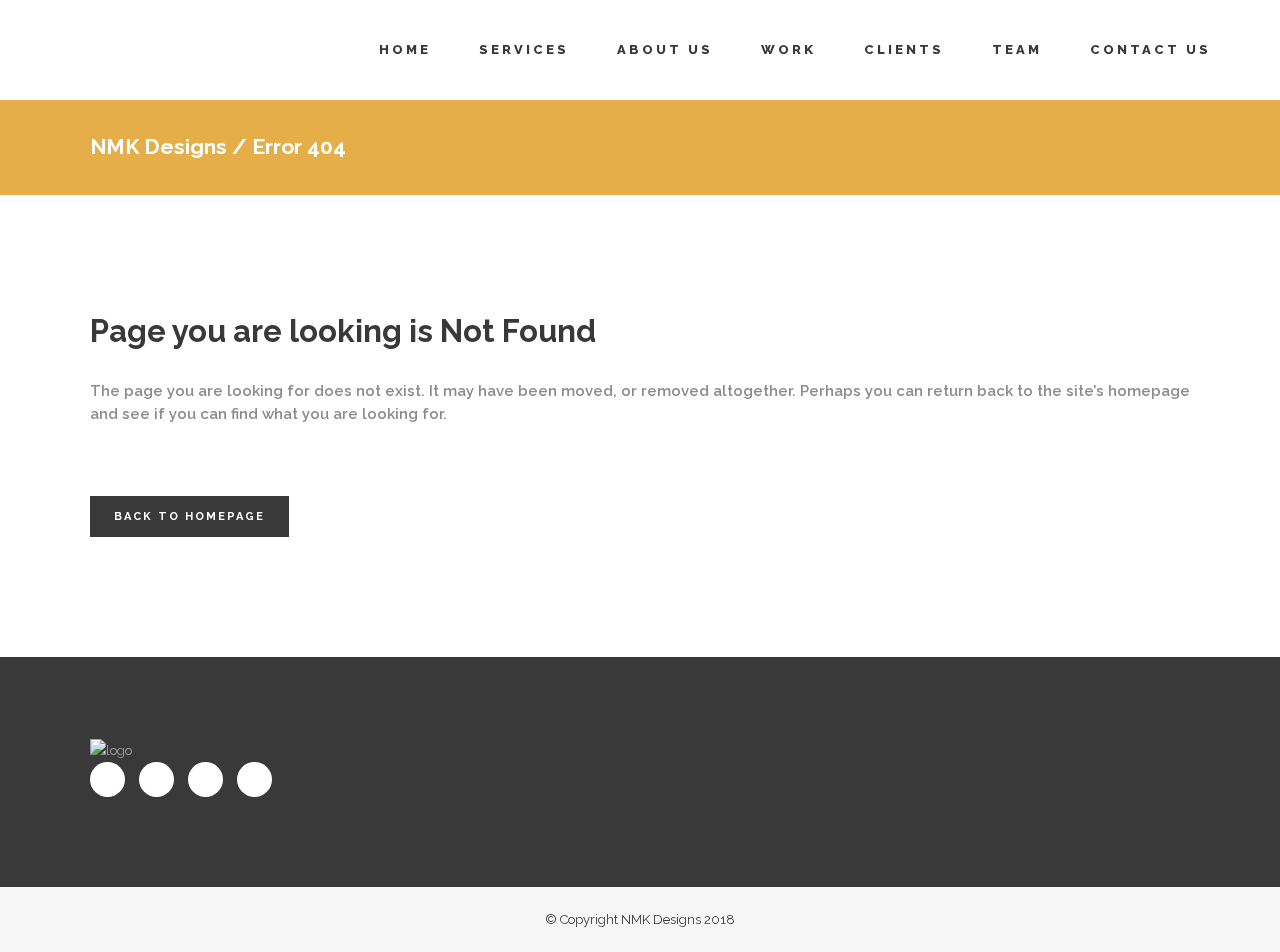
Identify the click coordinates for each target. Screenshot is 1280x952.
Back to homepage (189, 516)
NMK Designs (158, 146)
